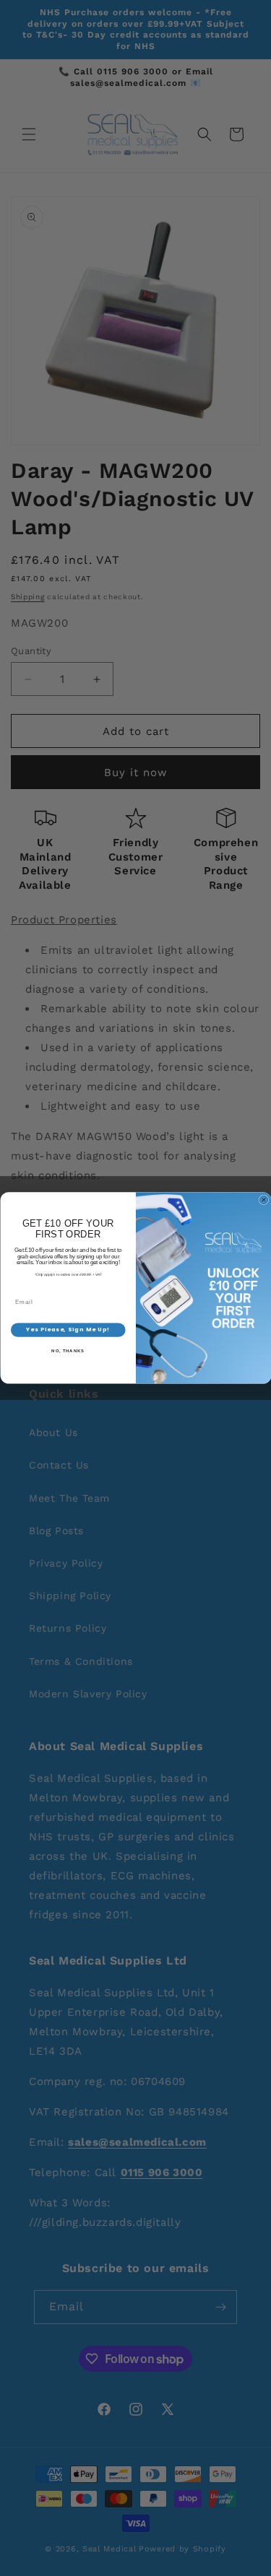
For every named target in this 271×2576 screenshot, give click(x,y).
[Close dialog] (264, 1200)
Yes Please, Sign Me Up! (68, 1330)
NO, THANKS (68, 1351)
